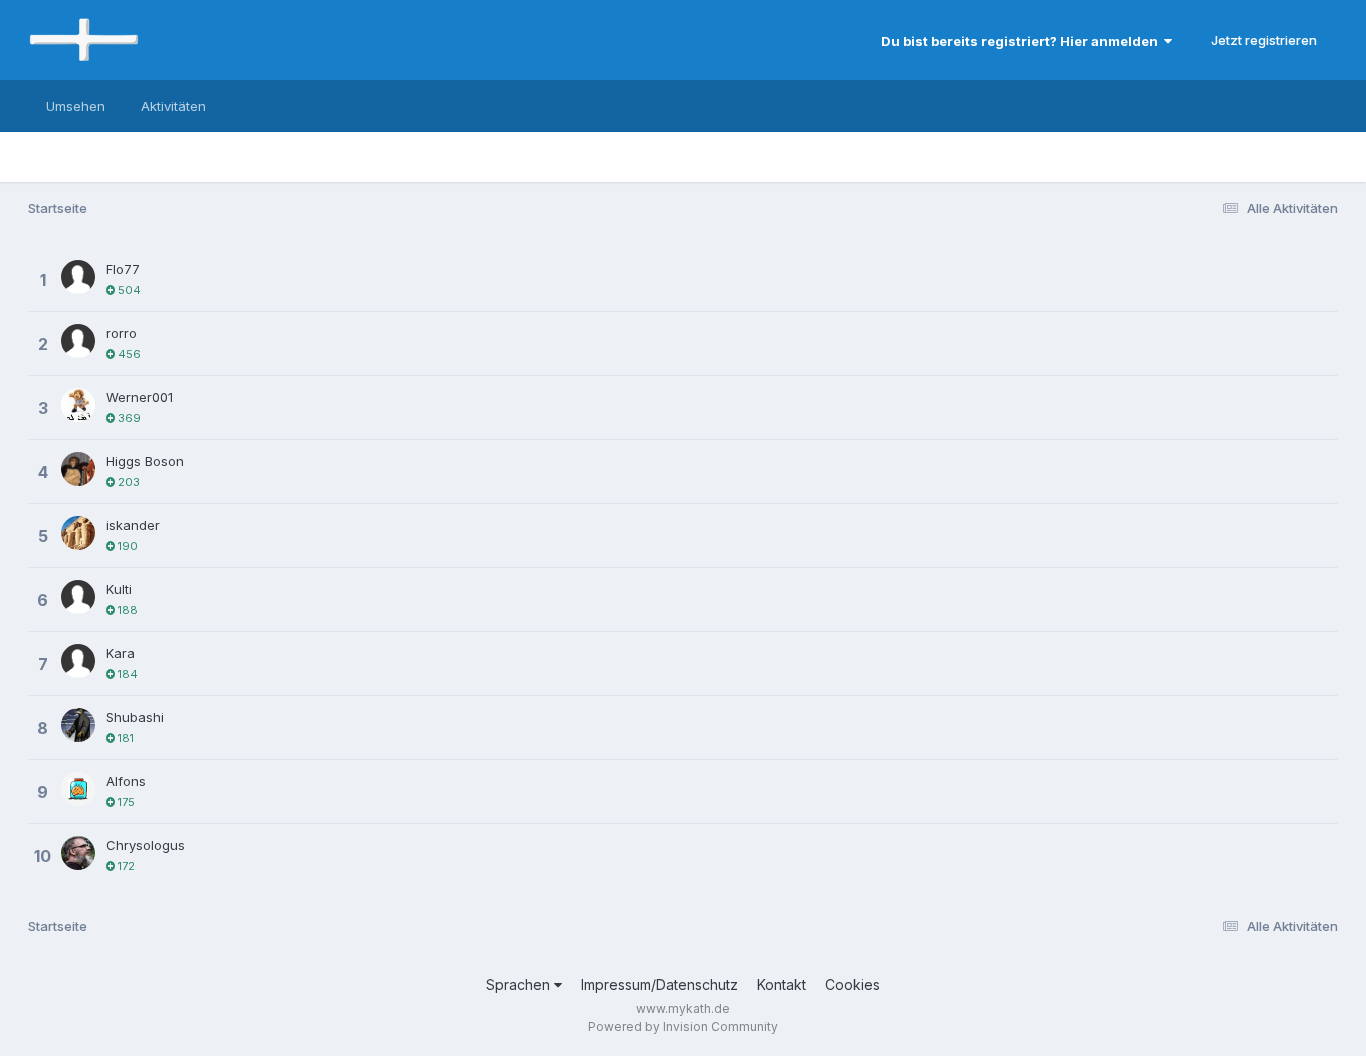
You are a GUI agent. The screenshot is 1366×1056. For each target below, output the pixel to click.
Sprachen (520, 984)
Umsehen (75, 106)
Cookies (852, 984)
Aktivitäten (173, 106)
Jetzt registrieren (1264, 40)
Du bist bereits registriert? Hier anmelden (1022, 41)
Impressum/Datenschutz (659, 984)
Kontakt (781, 984)
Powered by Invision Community (683, 1026)
